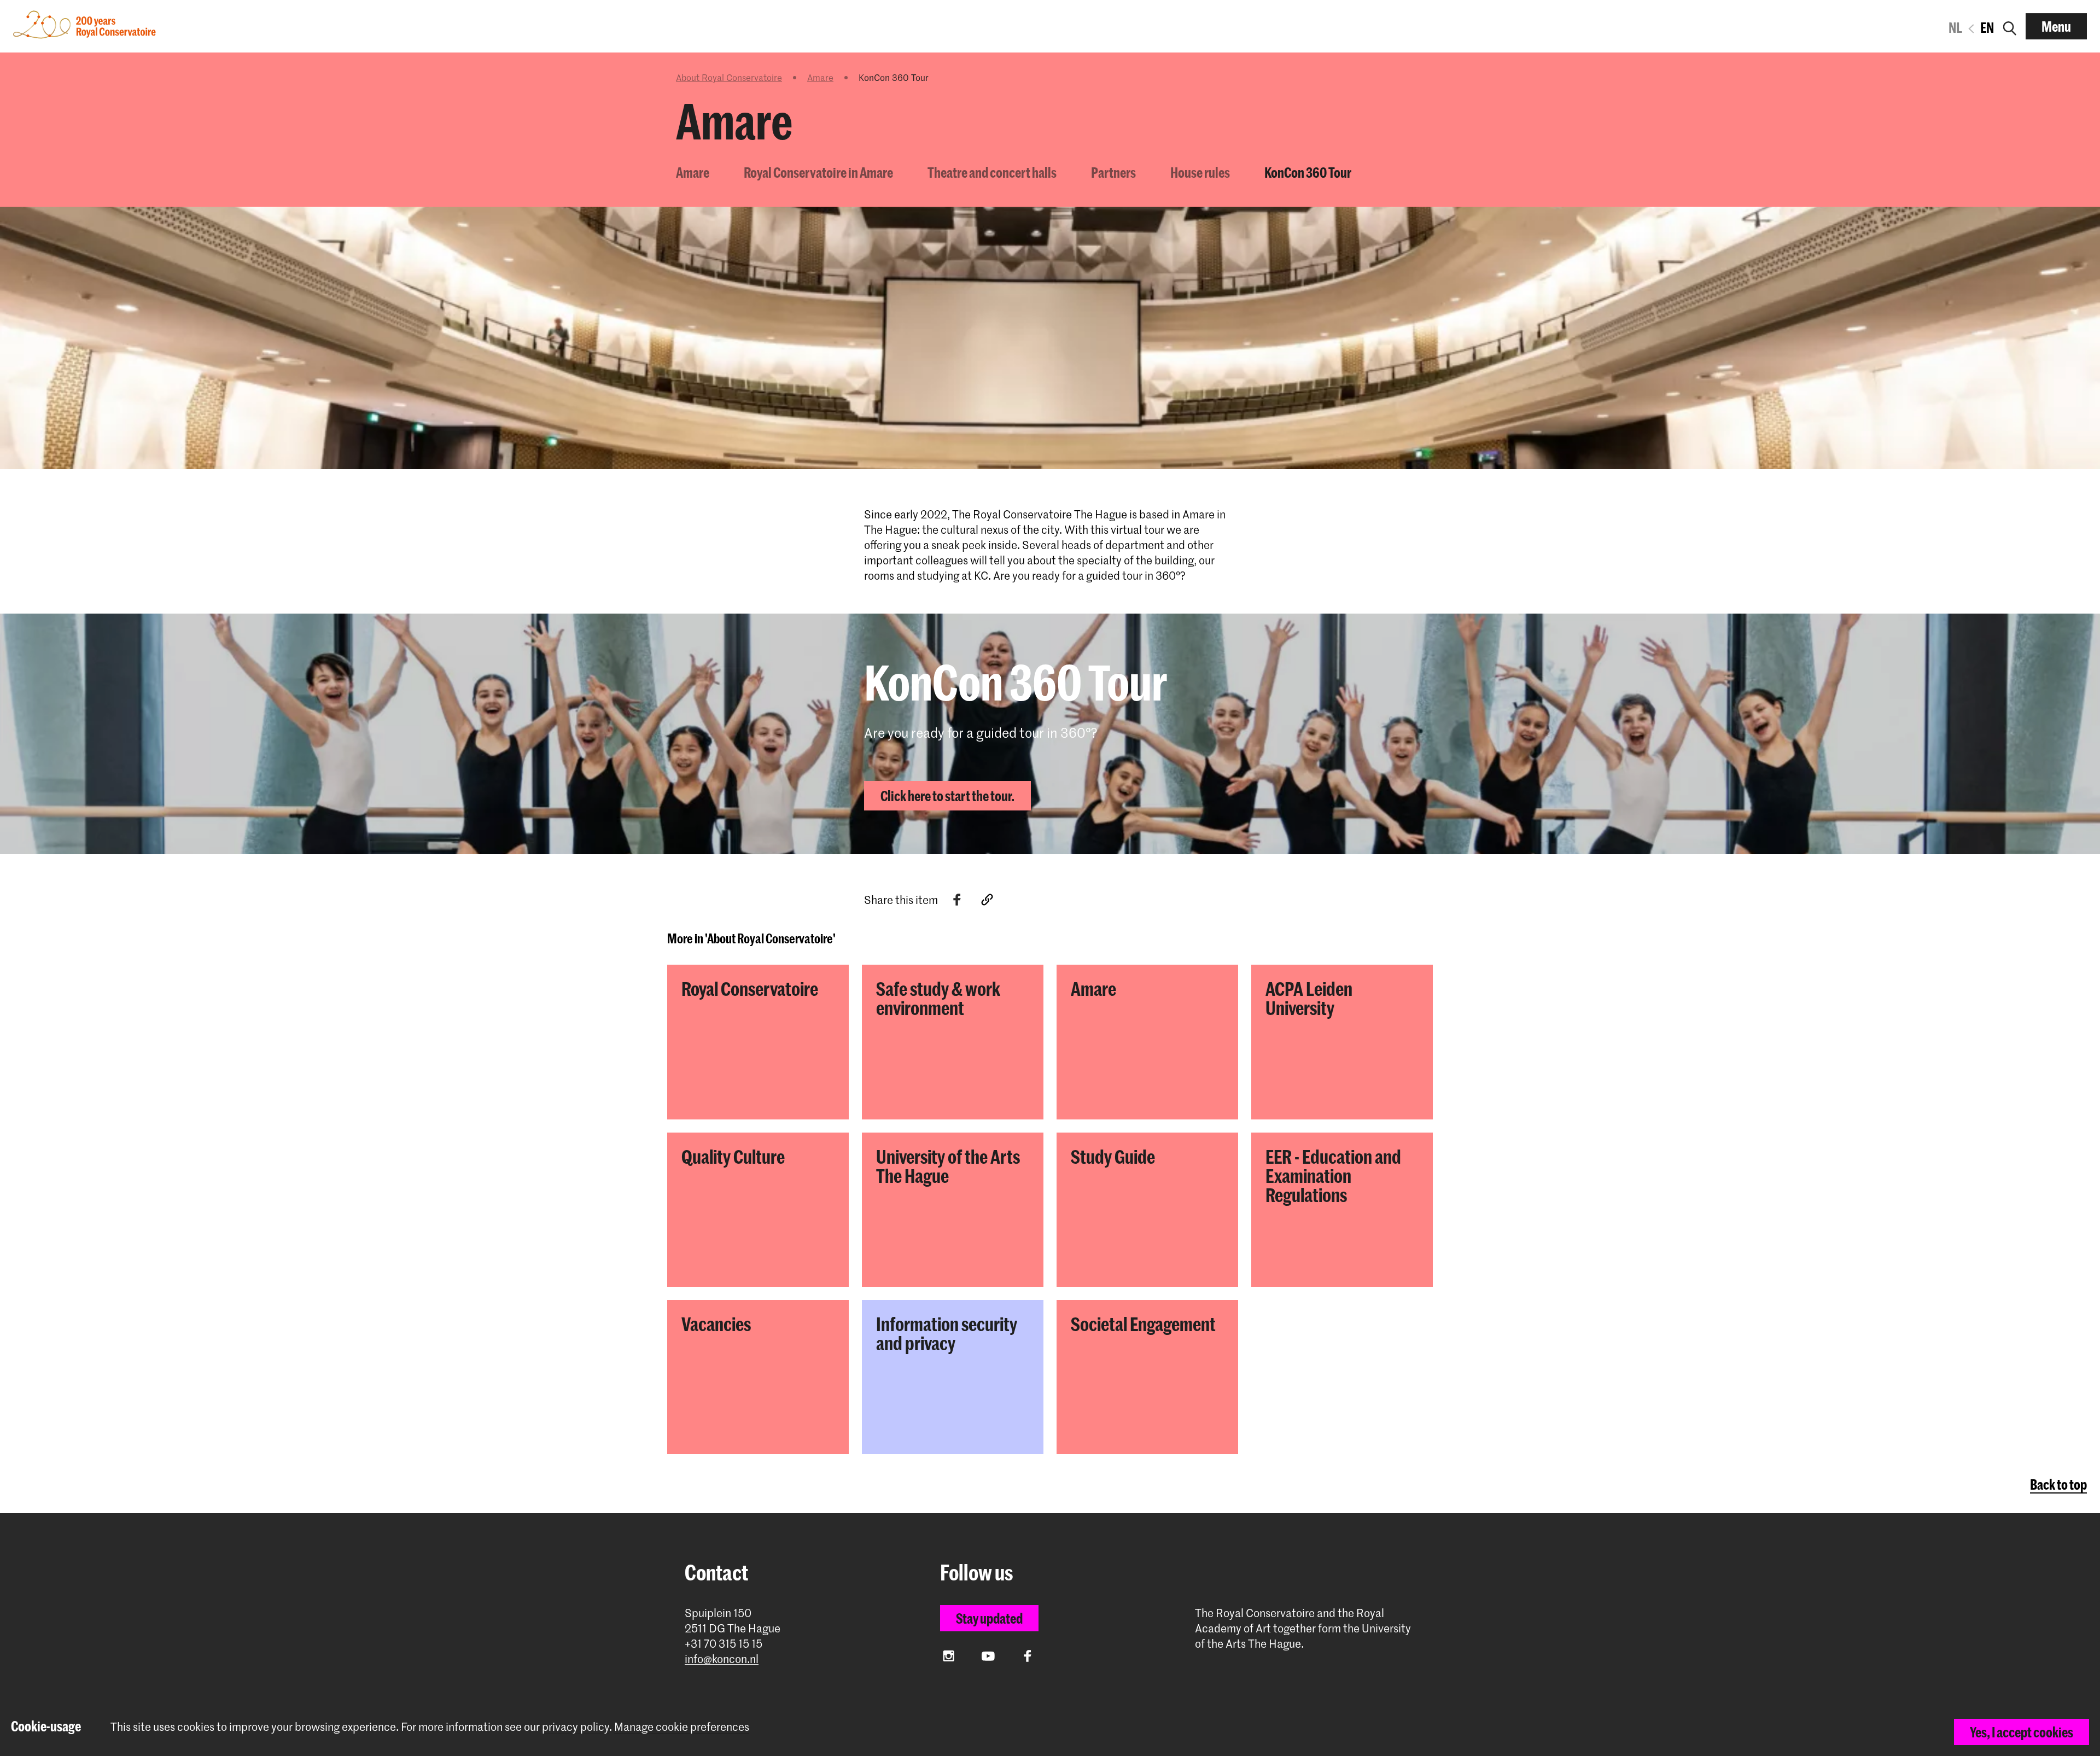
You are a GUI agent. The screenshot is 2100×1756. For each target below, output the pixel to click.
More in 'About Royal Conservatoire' (751, 938)
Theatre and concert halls (992, 172)
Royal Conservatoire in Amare (818, 172)
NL (1955, 27)
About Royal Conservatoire (729, 77)
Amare (820, 77)
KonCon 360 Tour (1308, 172)
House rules (1200, 172)
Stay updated (989, 1618)
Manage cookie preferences (682, 1727)
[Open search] (2010, 26)
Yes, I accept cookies (2022, 1732)
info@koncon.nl (722, 1659)
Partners (1113, 172)
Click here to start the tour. (947, 796)
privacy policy (576, 1726)
